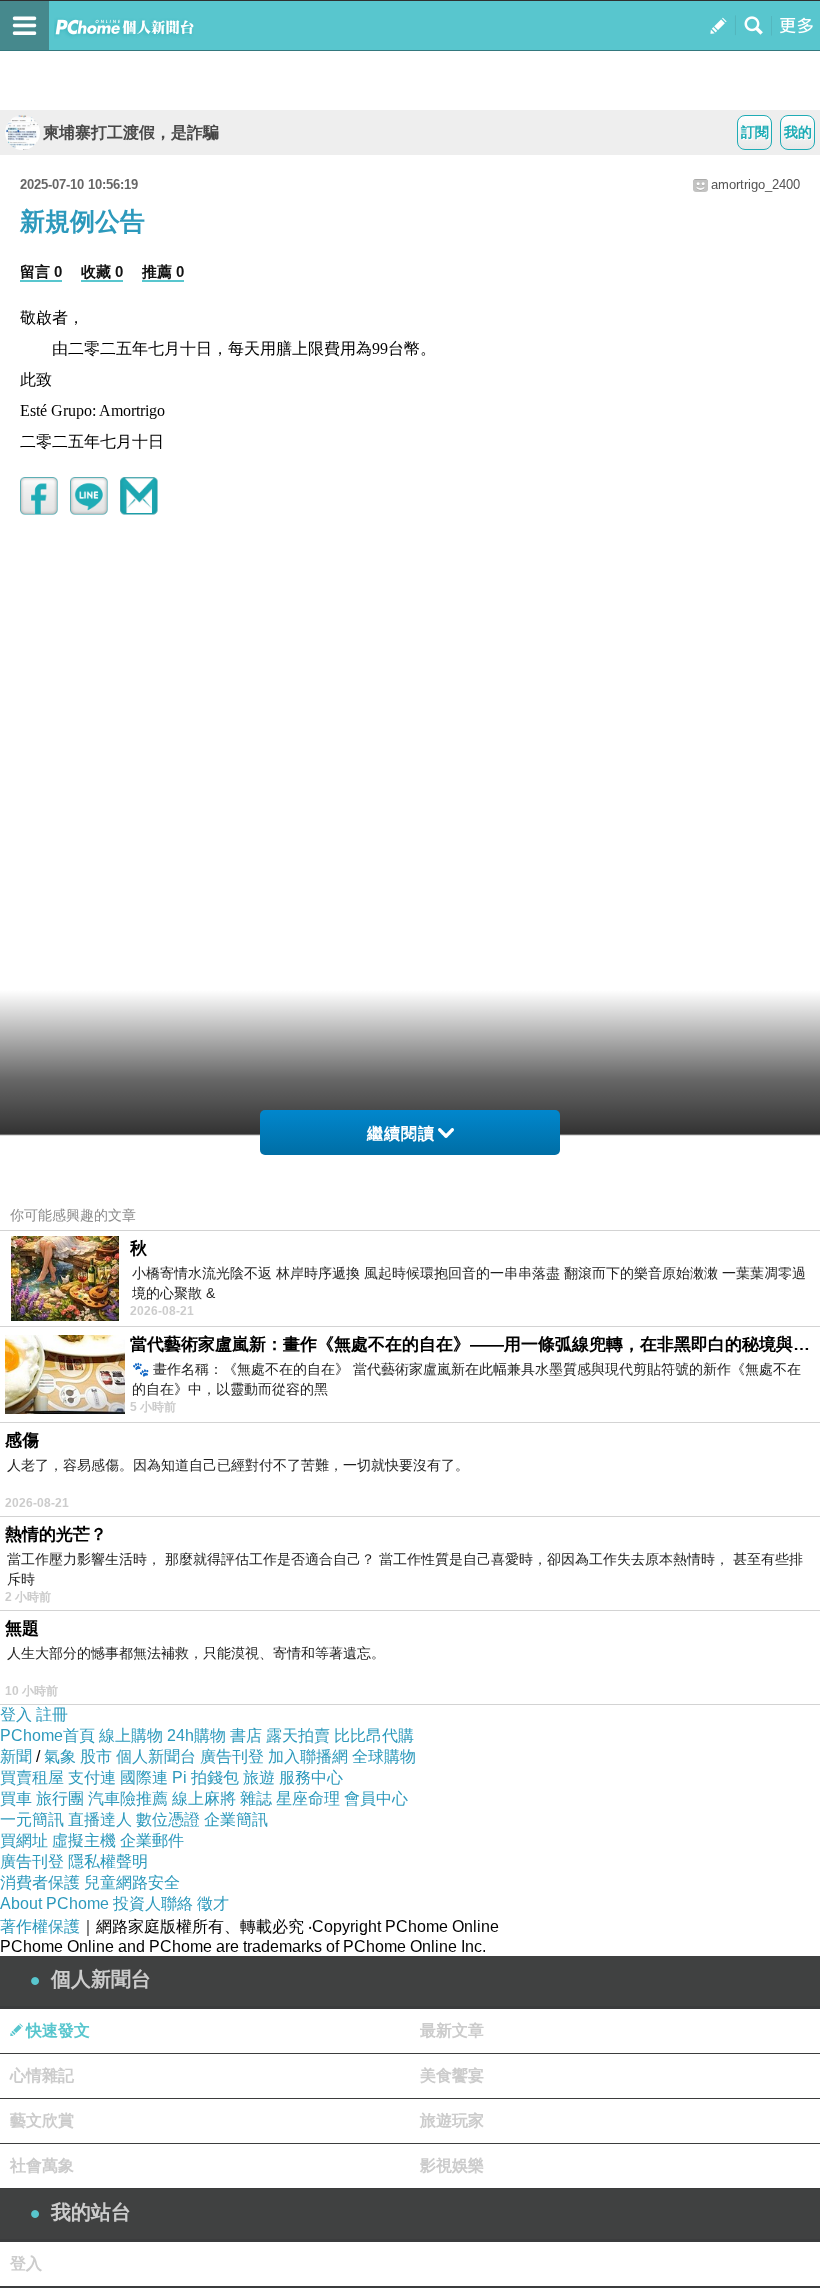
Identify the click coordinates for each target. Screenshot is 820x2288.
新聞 (16, 1756)
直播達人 (100, 1819)
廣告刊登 (232, 1756)
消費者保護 (40, 1882)
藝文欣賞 (42, 2120)
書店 (246, 1735)
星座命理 (308, 1798)
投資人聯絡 (153, 1903)
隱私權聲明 (108, 1861)
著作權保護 (40, 1926)
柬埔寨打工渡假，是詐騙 (131, 132)
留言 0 (41, 271)
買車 (16, 1798)
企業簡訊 (236, 1819)
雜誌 (256, 1798)
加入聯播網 (308, 1756)
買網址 (24, 1840)
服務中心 (311, 1777)
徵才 (213, 1903)
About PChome (54, 1903)
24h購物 (196, 1735)
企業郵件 (152, 1840)
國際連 (144, 1777)
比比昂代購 (374, 1735)
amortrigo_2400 (755, 184)
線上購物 (131, 1735)
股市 (96, 1756)
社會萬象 (42, 2165)
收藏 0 (102, 271)
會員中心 (376, 1798)
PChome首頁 (47, 1735)
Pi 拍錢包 (205, 1777)
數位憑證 (168, 1819)
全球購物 (384, 1756)
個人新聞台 (156, 1756)
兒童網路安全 (132, 1882)
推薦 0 (163, 271)
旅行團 (60, 1798)
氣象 (60, 1756)
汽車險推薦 (128, 1798)
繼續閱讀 (401, 1133)
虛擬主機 (84, 1840)
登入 (16, 1714)
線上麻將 (204, 1798)
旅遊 (259, 1777)
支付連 (92, 1777)
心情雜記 (42, 2075)
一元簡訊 (32, 1819)
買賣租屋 (32, 1777)
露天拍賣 (298, 1735)
